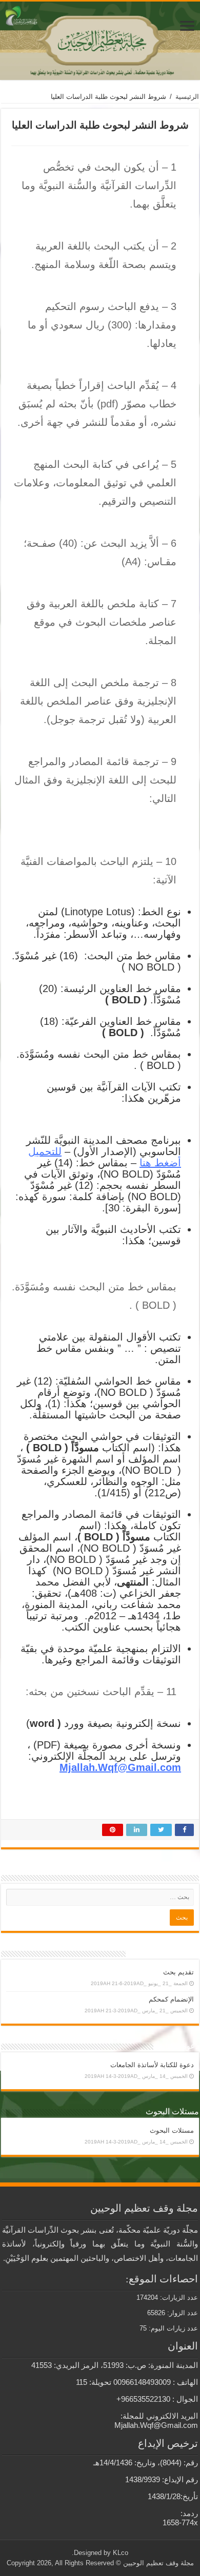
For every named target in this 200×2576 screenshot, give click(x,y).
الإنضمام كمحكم (171, 1999)
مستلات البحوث (172, 2130)
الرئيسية (187, 97)
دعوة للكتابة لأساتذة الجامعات (152, 2065)
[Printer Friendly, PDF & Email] (40, 1812)
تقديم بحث (178, 1972)
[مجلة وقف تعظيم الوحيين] (100, 41)
